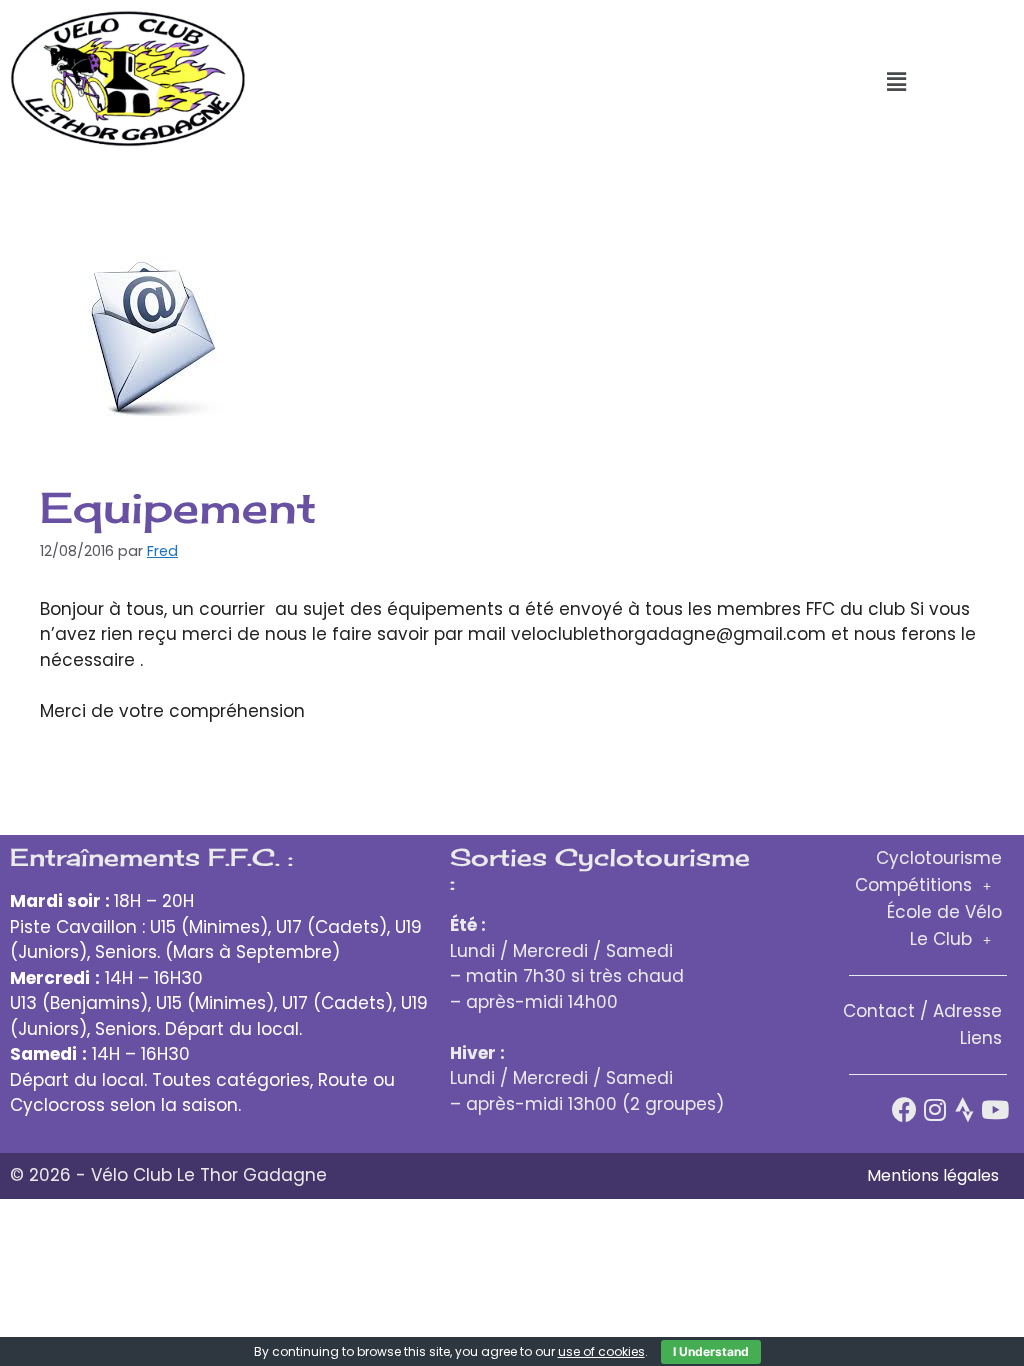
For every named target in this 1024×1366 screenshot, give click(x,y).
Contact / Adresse (922, 1011)
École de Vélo (944, 912)
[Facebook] (904, 1109)
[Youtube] (994, 1109)
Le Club (941, 939)
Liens (981, 1038)
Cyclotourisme (939, 858)
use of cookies (601, 1351)
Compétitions (913, 885)
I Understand (711, 1351)
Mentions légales (933, 1175)
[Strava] (964, 1109)
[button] (896, 82)
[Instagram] (934, 1109)
